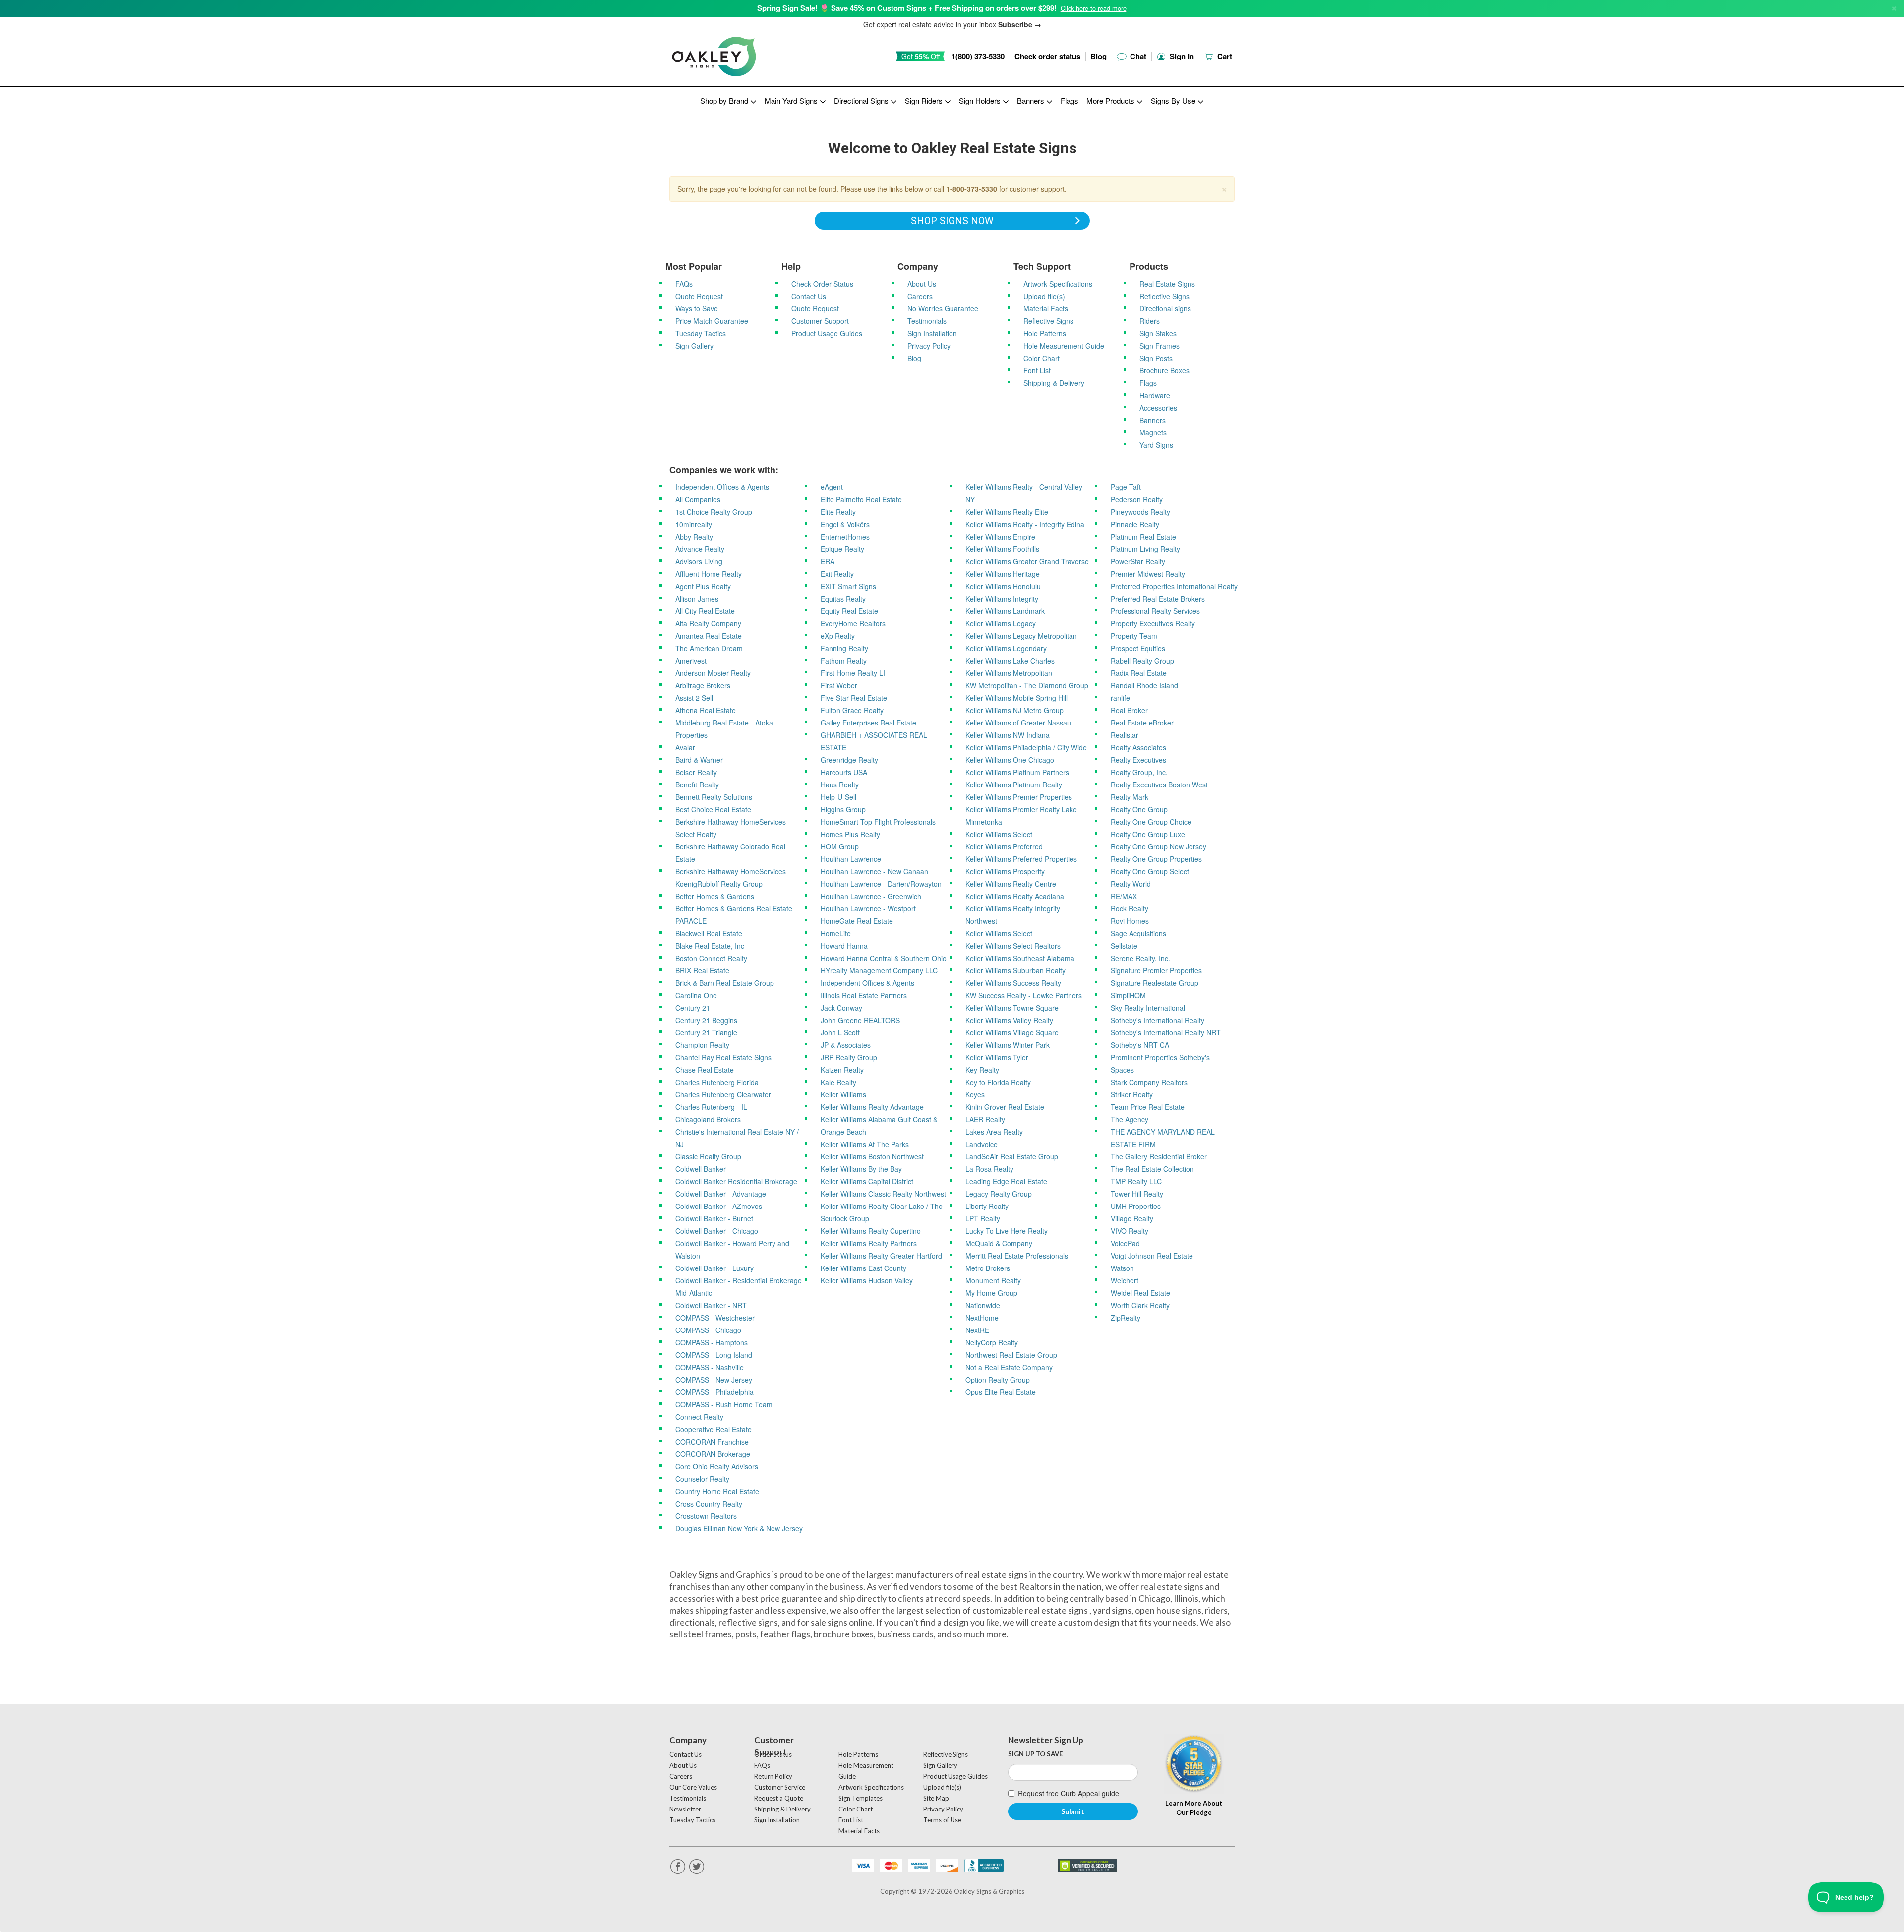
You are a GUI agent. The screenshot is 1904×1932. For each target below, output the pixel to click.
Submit (1073, 1811)
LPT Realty (983, 1218)
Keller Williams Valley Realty (1009, 1020)
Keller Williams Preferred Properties (1021, 859)
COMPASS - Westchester (715, 1318)
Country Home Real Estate (717, 1491)
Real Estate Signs (1167, 284)
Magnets (1153, 432)
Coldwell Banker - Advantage (721, 1194)
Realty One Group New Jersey (1159, 846)
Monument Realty (993, 1280)
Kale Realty (838, 1082)
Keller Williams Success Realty (1013, 983)
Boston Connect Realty (711, 958)
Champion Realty (702, 1045)
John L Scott (840, 1032)
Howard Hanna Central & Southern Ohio (884, 958)
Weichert (1125, 1280)
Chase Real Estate (705, 1070)
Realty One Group (1139, 809)
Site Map (936, 1798)
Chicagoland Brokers (708, 1119)
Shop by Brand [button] (725, 100)
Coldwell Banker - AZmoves (719, 1206)
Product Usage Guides (827, 333)
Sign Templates (861, 1798)
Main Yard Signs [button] (792, 100)
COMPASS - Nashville (710, 1367)
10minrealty (694, 524)
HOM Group (840, 846)
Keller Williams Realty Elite (1007, 512)
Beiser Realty (696, 772)
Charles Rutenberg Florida (717, 1082)
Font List (1037, 370)
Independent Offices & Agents (722, 487)
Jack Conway (841, 1008)
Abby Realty (694, 537)
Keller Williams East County (863, 1268)
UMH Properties (1136, 1206)
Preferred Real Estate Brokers (1158, 599)
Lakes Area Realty (994, 1132)
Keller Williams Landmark (1005, 611)
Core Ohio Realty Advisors (717, 1466)
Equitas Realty (843, 599)
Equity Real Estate (849, 611)
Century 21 (693, 1008)
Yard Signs (1156, 445)
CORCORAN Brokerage (713, 1454)
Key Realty (982, 1070)
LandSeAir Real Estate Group (1012, 1156)
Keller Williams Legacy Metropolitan (1021, 636)
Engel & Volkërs (845, 524)
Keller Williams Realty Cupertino (871, 1231)
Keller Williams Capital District (867, 1181)
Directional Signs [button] (862, 100)
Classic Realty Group (708, 1156)
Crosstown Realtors (706, 1516)
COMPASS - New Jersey (714, 1380)
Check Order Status (822, 284)
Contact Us (809, 296)
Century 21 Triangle (706, 1032)
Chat (1137, 56)
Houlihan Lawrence (851, 859)
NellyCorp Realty (992, 1342)
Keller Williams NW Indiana (1008, 735)
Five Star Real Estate (854, 698)
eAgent (832, 487)
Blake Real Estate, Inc (710, 946)
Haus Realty (840, 785)
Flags (1070, 100)
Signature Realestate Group (1155, 983)
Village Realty (1132, 1218)
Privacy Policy (929, 346)
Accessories (1158, 408)
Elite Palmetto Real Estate (861, 499)
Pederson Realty (1137, 499)
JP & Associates (846, 1045)
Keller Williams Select (999, 834)
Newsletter (685, 1809)
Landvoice (982, 1144)
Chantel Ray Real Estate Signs (723, 1057)
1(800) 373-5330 (978, 56)
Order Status (773, 1754)
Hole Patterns (1045, 333)
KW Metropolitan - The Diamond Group (1027, 685)
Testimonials (927, 321)
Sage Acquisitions (1138, 933)
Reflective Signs (1048, 321)
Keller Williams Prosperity (1005, 871)
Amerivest (691, 661)
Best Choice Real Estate (713, 809)
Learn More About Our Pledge (1194, 1808)
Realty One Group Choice (1151, 822)
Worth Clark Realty (1140, 1305)
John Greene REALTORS (860, 1020)
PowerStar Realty (1138, 561)
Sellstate (1124, 946)
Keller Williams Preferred (1004, 846)
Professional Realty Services (1155, 611)
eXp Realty (838, 636)
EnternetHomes (845, 537)
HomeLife (836, 933)
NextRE (977, 1330)
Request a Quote (779, 1798)
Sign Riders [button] (925, 100)
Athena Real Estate (706, 710)
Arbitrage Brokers (703, 685)
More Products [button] (1111, 100)
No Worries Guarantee (943, 308)
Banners (1153, 420)
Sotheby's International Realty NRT (1166, 1032)
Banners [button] (1032, 100)
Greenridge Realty (849, 760)
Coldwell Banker (701, 1169)
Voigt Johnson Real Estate (1152, 1256)
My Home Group (991, 1293)
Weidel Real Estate (1140, 1293)
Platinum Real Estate (1143, 537)
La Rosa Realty (989, 1169)
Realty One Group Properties (1156, 859)
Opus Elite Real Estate (1001, 1392)
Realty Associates (1138, 747)
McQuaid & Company (999, 1243)
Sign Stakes (1158, 333)
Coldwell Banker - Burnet (714, 1218)
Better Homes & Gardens (715, 896)
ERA (828, 561)
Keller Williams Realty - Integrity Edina (1025, 524)
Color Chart (1041, 358)
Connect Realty (699, 1417)
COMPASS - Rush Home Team (724, 1404)
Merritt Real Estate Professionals (1017, 1256)
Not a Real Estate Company (1009, 1367)
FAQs (684, 284)
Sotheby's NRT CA (1140, 1045)
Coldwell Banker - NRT (711, 1305)
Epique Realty (842, 549)
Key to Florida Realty (998, 1082)
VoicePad (1125, 1243)
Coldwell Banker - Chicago (717, 1231)
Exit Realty (837, 574)
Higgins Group (843, 809)
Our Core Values (693, 1787)
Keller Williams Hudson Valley (867, 1280)
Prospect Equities (1138, 648)
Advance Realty (700, 549)
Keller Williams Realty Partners (869, 1243)
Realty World (1131, 884)
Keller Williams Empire (1000, 537)
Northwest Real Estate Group (1011, 1355)
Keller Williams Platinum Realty (1014, 785)
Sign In (1181, 56)
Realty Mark (1130, 797)
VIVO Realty (1130, 1231)
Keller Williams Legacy (1001, 623)
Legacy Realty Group (999, 1194)
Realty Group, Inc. (1139, 772)
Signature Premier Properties (1156, 970)
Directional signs (1165, 308)
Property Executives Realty (1153, 623)
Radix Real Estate (1139, 673)
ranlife (1120, 698)
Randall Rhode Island (1144, 685)
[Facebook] (678, 1867)
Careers (920, 296)
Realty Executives (1138, 760)
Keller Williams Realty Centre (1011, 884)
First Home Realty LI (853, 673)
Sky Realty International (1148, 1008)
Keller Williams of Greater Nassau (1018, 723)
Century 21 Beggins (706, 1020)
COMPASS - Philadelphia (714, 1392)
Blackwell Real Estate (709, 933)
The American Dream (709, 648)
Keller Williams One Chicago (1010, 760)
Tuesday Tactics (701, 333)
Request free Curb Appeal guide (1069, 1793)
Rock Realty (1130, 908)
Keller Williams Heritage (1003, 574)
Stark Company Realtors (1149, 1082)
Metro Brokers (988, 1268)
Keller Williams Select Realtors (1013, 946)
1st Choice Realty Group (714, 512)
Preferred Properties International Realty (1174, 586)
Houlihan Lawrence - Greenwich (871, 896)
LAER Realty (985, 1119)
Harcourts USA (844, 772)
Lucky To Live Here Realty (1007, 1231)
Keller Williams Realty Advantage (872, 1107)
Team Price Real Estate (1148, 1107)
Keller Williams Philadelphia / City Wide (1026, 747)
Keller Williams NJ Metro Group (1014, 710)
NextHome (982, 1318)
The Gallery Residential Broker (1159, 1156)
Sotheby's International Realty (1158, 1020)
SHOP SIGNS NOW (952, 221)
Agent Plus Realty (703, 586)
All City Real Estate (705, 611)
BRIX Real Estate (702, 970)
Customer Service (780, 1787)
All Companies (698, 499)
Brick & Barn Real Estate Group (725, 983)
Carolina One (696, 995)
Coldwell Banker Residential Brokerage (736, 1181)
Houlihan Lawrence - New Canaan (874, 871)
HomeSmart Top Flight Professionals (878, 822)
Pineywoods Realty (1140, 512)
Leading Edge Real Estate (1006, 1181)
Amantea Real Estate (709, 636)
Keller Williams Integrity (1002, 599)
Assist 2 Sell (694, 698)
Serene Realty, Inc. (1140, 958)
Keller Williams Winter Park (1008, 1045)
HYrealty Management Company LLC (879, 970)
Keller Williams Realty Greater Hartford (881, 1256)
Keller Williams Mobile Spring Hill (1016, 698)
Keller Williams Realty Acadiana (1015, 896)
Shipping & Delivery (1054, 383)
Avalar (685, 747)
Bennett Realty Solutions (714, 797)
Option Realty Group (998, 1380)
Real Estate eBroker (1142, 723)
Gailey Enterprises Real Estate (868, 723)
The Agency (1130, 1119)
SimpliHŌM (1128, 995)
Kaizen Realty (842, 1070)
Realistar (1125, 735)
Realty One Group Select (1150, 871)
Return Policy (773, 1776)
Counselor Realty (702, 1479)
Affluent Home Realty (709, 574)
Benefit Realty (697, 785)
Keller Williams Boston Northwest (872, 1156)
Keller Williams (843, 1094)
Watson (1122, 1268)
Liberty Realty (987, 1206)
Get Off (921, 56)
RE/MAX (1124, 896)
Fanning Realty (844, 648)
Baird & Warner (699, 760)
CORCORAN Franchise (712, 1442)
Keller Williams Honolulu (1003, 586)
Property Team (1134, 636)
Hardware (1155, 395)
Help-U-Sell (838, 797)
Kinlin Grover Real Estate (1005, 1107)
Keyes (975, 1094)
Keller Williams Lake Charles (1010, 661)
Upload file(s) (1044, 296)
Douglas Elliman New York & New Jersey (739, 1528)
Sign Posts (1156, 358)
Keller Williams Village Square (1012, 1032)
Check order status (1047, 56)
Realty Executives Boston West (1159, 785)
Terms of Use (942, 1820)
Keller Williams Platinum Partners (1017, 772)
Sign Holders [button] (981, 100)
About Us (922, 284)
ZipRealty (1126, 1318)
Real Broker (1129, 710)
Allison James (697, 599)
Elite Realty (838, 512)
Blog (1099, 56)
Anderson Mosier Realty (713, 673)
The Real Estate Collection (1152, 1169)
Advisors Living (699, 561)
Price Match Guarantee (712, 321)
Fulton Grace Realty (852, 710)
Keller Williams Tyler (997, 1057)
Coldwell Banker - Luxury (714, 1268)
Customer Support (820, 321)
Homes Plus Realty (850, 834)
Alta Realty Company (708, 623)
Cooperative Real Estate (714, 1429)
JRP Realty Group (849, 1057)
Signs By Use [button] (1174, 100)
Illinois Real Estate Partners (864, 995)
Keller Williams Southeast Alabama (1020, 958)
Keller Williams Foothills (1002, 549)
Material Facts (1046, 308)
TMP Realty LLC (1136, 1181)
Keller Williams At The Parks (865, 1144)
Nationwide (983, 1305)
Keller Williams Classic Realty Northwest (883, 1194)
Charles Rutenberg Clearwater (723, 1094)
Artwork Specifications (1058, 284)
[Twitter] (697, 1867)
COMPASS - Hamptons (712, 1342)
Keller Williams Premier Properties (1019, 797)
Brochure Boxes (1164, 370)
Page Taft (1126, 487)
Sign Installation (932, 333)
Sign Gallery (694, 346)
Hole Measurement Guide (1064, 346)
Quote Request (699, 296)
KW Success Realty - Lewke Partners (1024, 995)
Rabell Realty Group (1142, 661)
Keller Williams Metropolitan (1009, 673)
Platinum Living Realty (1145, 549)
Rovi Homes (1130, 921)
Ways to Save (697, 308)
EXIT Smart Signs (848, 586)
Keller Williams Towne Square (1012, 1008)
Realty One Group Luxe (1148, 834)
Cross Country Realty (709, 1504)
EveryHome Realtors (853, 623)
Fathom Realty (844, 661)
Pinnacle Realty (1135, 524)
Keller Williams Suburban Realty (1015, 970)
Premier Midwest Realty (1148, 574)
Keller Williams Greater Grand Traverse (1027, 561)
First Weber (839, 685)
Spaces (1122, 1070)
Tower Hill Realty (1137, 1194)
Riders (1150, 321)
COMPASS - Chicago (708, 1330)
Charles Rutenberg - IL (711, 1107)
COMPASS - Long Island (714, 1355)
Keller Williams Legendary (1006, 648)
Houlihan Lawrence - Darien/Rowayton (881, 884)
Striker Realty (1132, 1094)
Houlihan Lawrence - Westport (868, 908)
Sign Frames (1160, 346)
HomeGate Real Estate (857, 921)
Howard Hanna (844, 946)
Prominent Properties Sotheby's (1160, 1057)
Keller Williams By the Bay (861, 1169)
